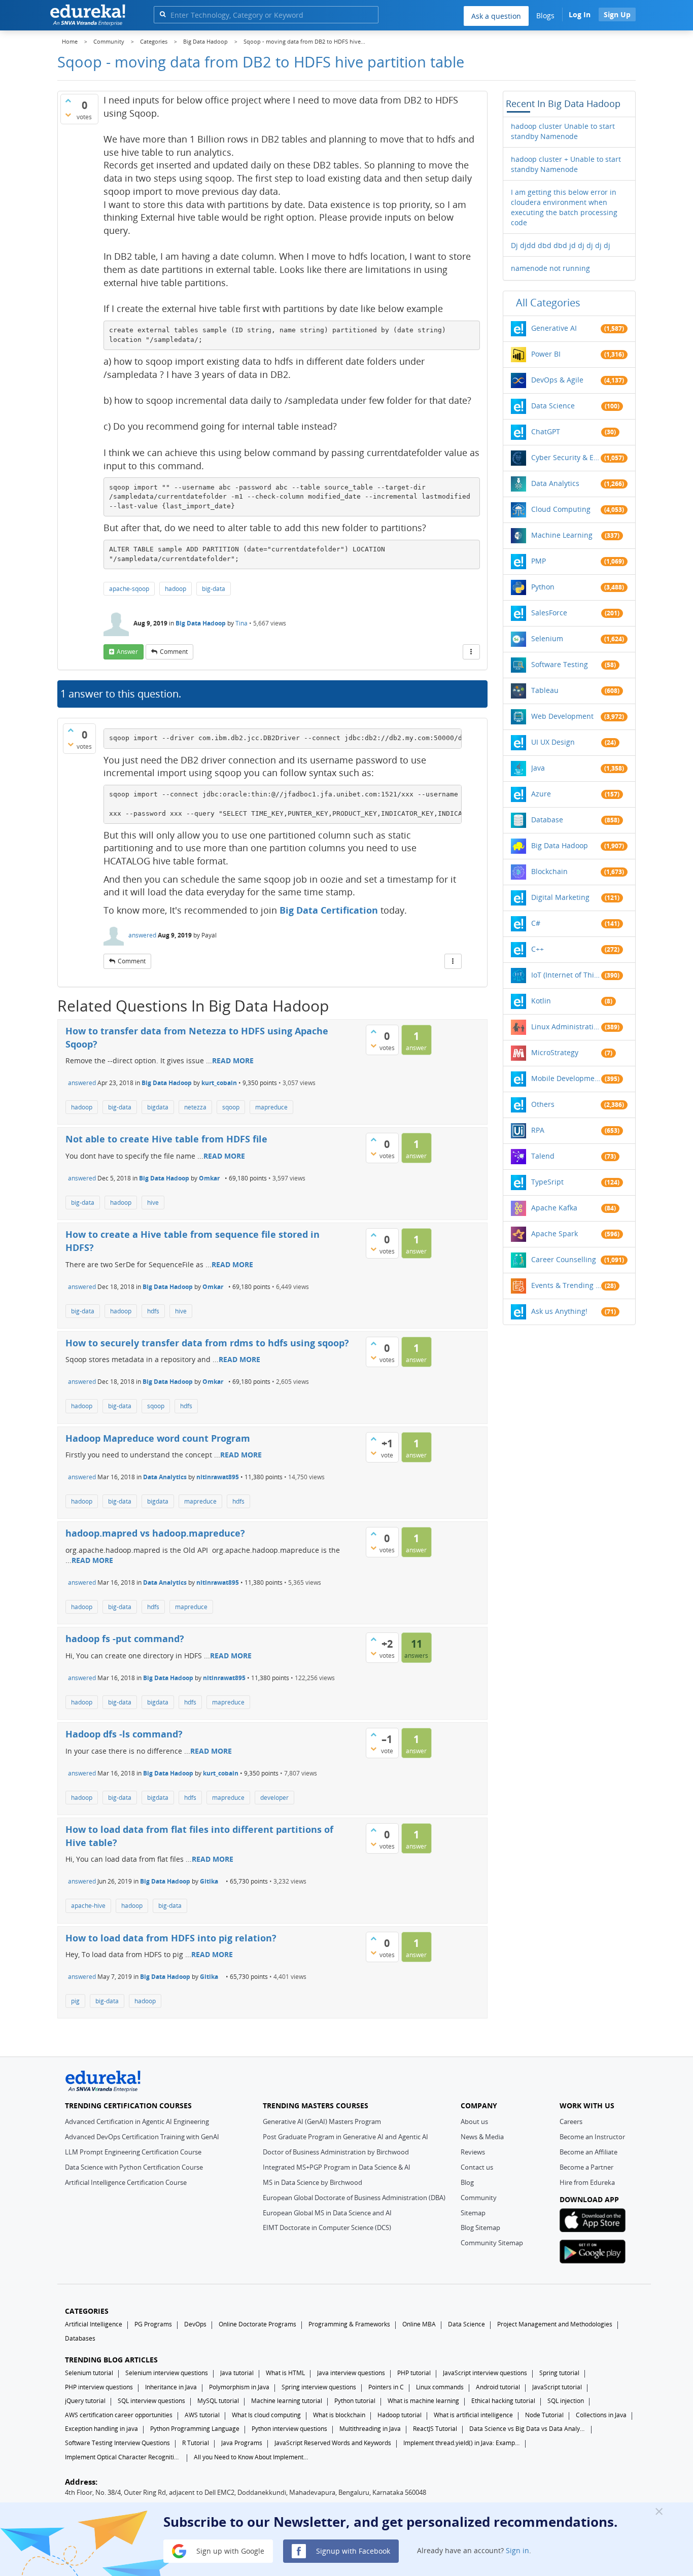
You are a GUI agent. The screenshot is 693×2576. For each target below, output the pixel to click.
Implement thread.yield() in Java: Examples (462, 2443)
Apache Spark (555, 1233)
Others (543, 1104)
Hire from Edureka (587, 2182)
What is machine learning (423, 2401)
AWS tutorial (202, 2415)
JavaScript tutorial (557, 2387)
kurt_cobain (219, 1083)
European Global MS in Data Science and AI (327, 2213)
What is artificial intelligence (473, 2415)
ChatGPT (546, 431)
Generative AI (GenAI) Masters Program (322, 2121)
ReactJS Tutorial (435, 2429)
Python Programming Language (195, 2429)
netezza (195, 1107)
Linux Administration (566, 1026)
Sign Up (617, 14)
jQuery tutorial (85, 2401)
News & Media (482, 2137)
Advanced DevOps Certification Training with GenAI (142, 2137)
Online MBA (419, 2324)
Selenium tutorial (89, 2373)
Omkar (209, 1178)
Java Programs (242, 2443)
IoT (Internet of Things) (566, 975)
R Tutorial (196, 2443)
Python (543, 587)
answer (127, 652)
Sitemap (473, 2213)
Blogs (545, 15)
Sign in (517, 2550)
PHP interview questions (99, 2387)
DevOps (195, 2324)
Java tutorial (237, 2373)
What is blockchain (339, 2415)
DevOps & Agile (557, 380)
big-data (214, 589)
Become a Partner (586, 2167)
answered (142, 935)
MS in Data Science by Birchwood (313, 2182)
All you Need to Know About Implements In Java (252, 2457)
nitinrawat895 (218, 1477)
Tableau (545, 690)
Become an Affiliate (588, 2152)
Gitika (209, 1881)
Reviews (473, 2152)
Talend (543, 1156)
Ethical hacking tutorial (503, 2401)
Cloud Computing (561, 509)
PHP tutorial (414, 2373)
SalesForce (549, 613)
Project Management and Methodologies (555, 2324)
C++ (538, 949)
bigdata (158, 1107)
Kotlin (541, 1001)
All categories (548, 303)
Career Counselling (564, 1259)
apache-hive (88, 1906)
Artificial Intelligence (94, 2324)
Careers (571, 2121)
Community (479, 2198)
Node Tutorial (544, 2415)
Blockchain (549, 871)
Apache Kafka (554, 1208)
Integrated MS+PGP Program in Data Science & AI (337, 2167)
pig (75, 2001)
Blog (467, 2182)
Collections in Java (601, 2415)
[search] (163, 14)
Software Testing (560, 664)
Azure (541, 794)
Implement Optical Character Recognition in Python (123, 2457)
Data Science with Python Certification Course (134, 2167)
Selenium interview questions (167, 2373)
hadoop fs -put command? (125, 1639)
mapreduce (271, 1107)
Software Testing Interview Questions (117, 2443)
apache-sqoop (129, 589)
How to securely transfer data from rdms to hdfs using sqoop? (207, 1343)
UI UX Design (553, 742)
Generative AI (554, 328)
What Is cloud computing (266, 2415)
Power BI (546, 354)
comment (174, 652)
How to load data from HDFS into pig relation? (171, 1938)
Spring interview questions (319, 2387)
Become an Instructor (592, 2137)
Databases (80, 2338)
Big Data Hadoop (201, 623)
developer (274, 1798)
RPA (538, 1130)
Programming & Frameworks (349, 2324)
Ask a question (496, 16)
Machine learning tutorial (287, 2401)
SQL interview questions (151, 2401)
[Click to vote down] (68, 115)
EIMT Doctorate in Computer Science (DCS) (327, 2227)
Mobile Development (566, 1078)
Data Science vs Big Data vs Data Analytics (528, 2429)
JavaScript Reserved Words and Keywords (333, 2443)
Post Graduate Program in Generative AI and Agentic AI (345, 2137)
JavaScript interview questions (485, 2373)
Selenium (547, 638)
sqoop (231, 1107)
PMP (539, 561)
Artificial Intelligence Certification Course (126, 2182)
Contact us (477, 2167)
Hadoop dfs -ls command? (124, 1734)
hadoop (176, 589)
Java (538, 768)
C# (536, 923)
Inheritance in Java (171, 2387)
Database (547, 820)
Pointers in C (386, 2387)
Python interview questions (289, 2429)
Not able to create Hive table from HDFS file (166, 1139)
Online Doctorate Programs (257, 2324)
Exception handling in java (101, 2429)
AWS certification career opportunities (119, 2415)
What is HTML (285, 2373)
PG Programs (153, 2324)
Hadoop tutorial (400, 2415)
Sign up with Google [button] (229, 2550)
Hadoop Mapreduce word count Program (158, 1438)
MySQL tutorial (218, 2401)
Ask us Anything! (559, 1311)
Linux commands (440, 2387)
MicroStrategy (555, 1052)
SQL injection (566, 2401)
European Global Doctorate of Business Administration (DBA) (354, 2198)
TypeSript (547, 1182)
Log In (580, 14)
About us (474, 2121)
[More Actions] (471, 652)
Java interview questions (351, 2373)
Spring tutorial (559, 2373)
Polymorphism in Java (239, 2387)
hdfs (153, 1311)
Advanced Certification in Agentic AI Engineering (137, 2121)
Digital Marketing (560, 897)
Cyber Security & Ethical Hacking (566, 457)
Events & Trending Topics (566, 1285)
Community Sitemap (492, 2243)
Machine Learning (562, 535)
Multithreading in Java (370, 2429)
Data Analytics (165, 1477)
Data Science (553, 406)
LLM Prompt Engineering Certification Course (133, 2152)
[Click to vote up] (68, 100)
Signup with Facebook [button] (352, 2550)
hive (153, 1203)
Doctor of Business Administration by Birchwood (336, 2152)
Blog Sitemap (480, 2227)
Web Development (562, 716)
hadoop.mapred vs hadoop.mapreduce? (155, 1533)
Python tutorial (355, 2401)
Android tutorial (498, 2387)
